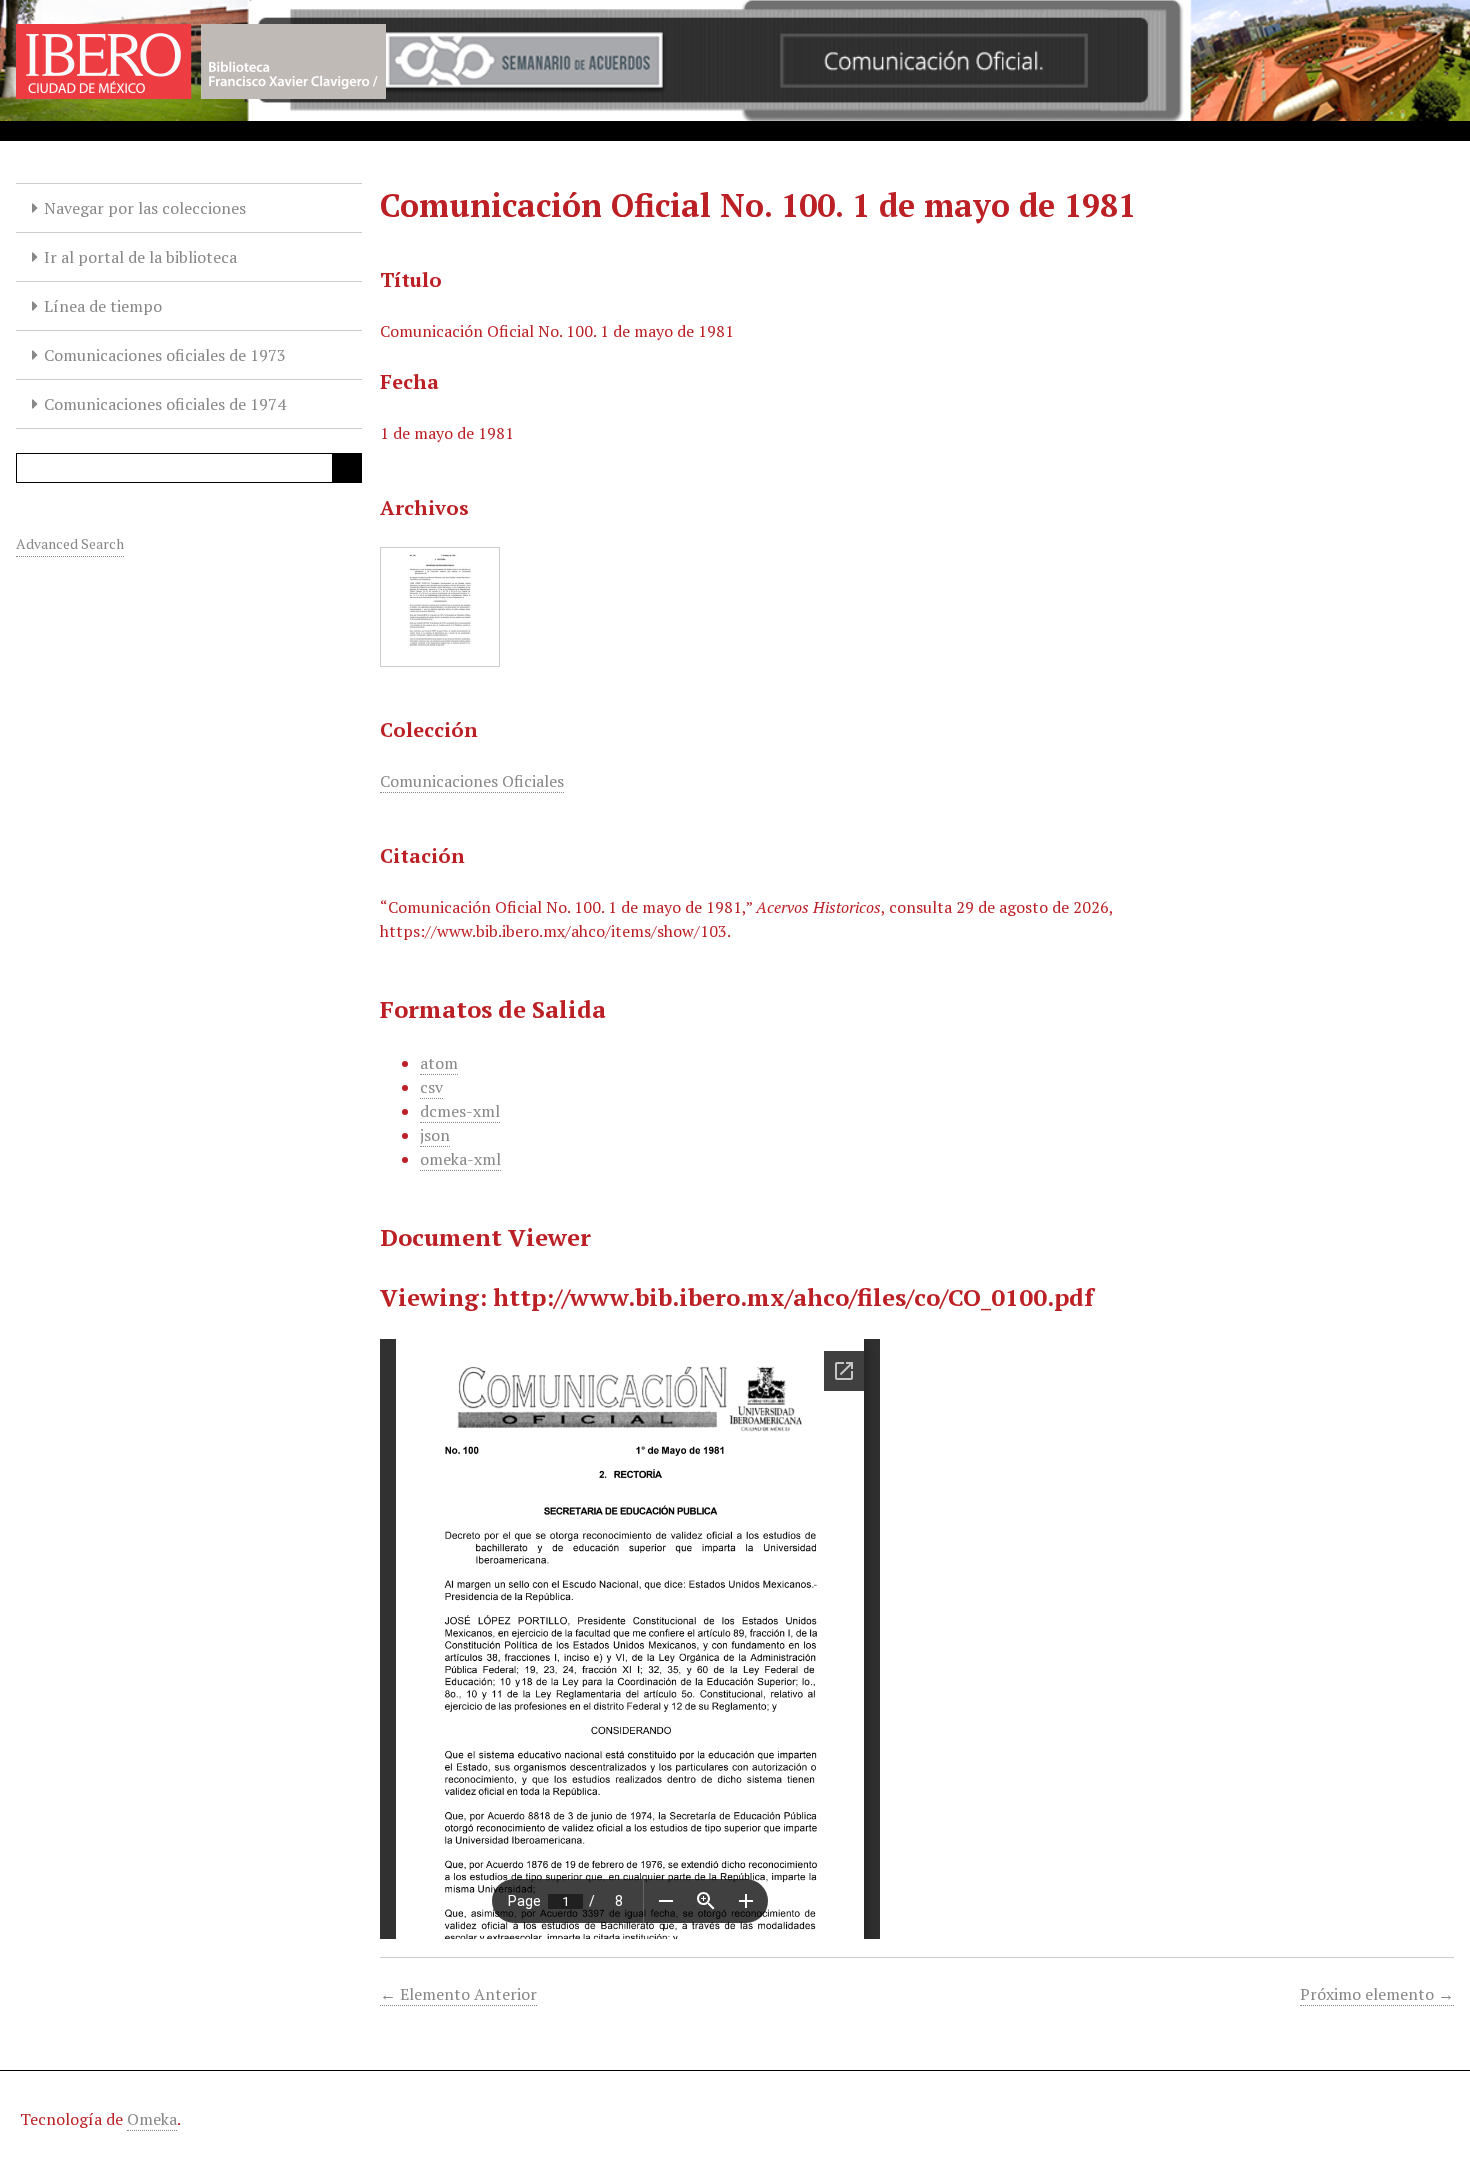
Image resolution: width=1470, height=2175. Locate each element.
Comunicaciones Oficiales (472, 781)
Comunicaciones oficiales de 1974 (165, 404)
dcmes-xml (460, 1111)
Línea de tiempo (103, 306)
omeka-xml (460, 1159)
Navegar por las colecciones (145, 208)
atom (439, 1063)
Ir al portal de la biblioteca (140, 257)
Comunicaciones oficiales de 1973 (165, 355)
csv (431, 1087)
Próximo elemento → (1377, 1994)
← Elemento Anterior (458, 1994)
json (435, 1135)
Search (347, 468)
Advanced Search (70, 543)
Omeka (152, 2119)
